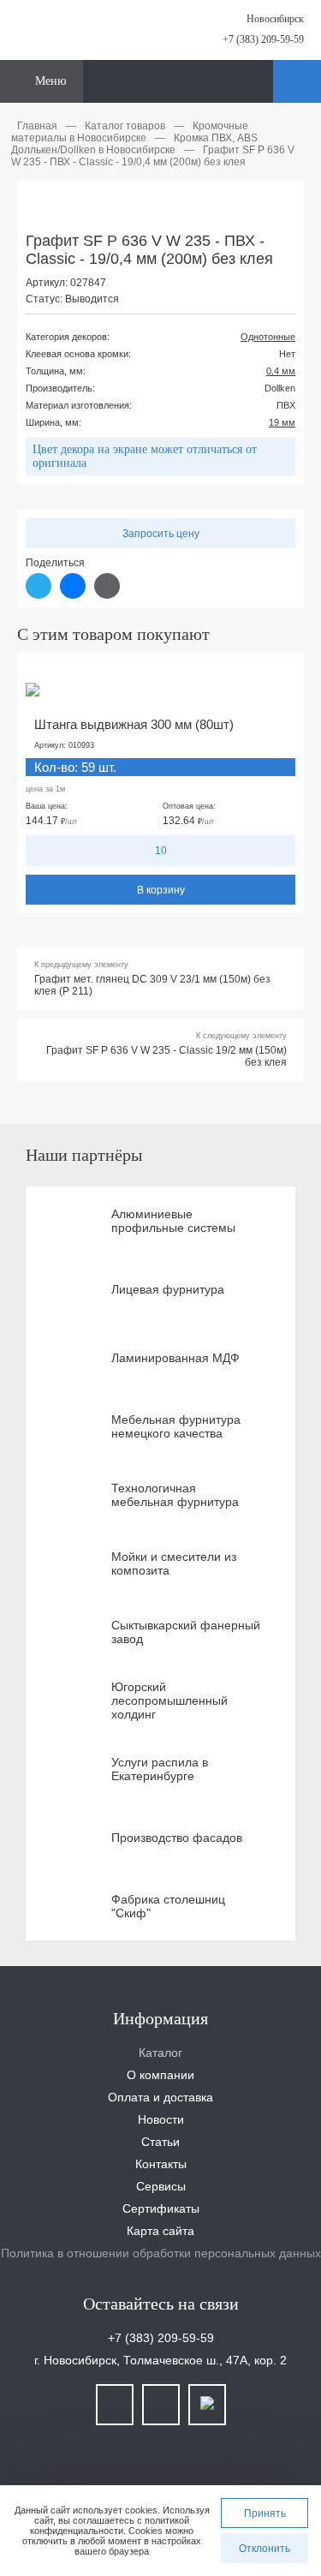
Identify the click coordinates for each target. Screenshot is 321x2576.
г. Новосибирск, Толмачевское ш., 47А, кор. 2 (160, 2360)
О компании (160, 2075)
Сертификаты (161, 2208)
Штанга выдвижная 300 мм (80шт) (134, 724)
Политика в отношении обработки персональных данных (161, 2253)
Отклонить (265, 2549)
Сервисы (161, 2186)
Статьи (160, 2142)
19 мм (282, 422)
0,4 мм (281, 371)
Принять (265, 2513)
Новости (161, 2119)
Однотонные (268, 337)
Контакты (161, 2164)
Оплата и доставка (160, 2097)
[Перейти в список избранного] (258, 81)
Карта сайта (160, 2231)
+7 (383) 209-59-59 (263, 39)
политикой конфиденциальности (110, 2525)
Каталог (160, 2053)
